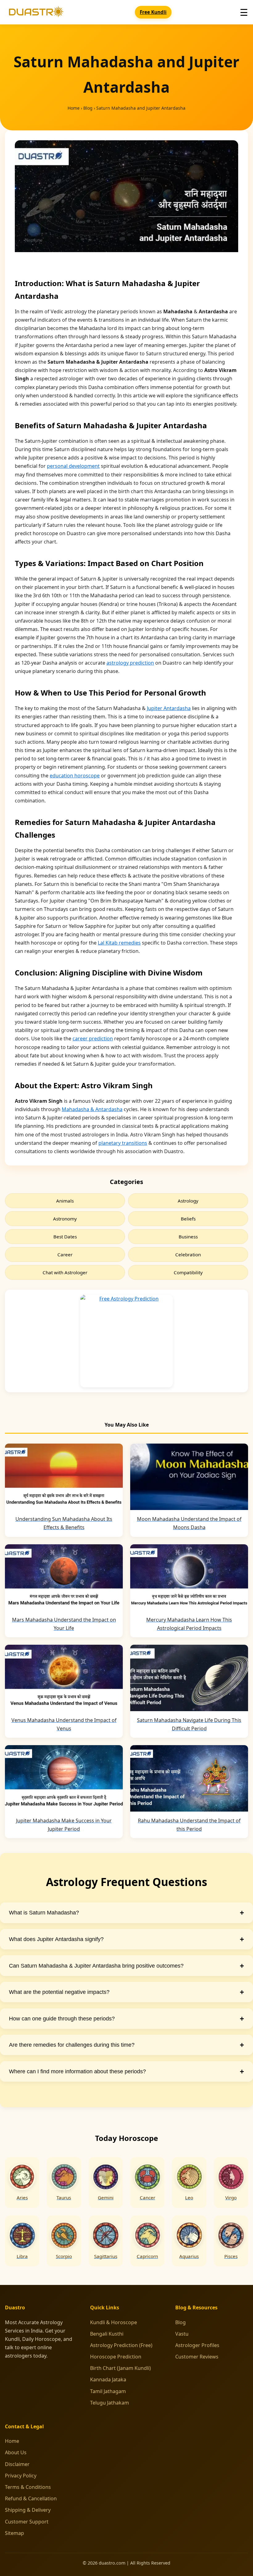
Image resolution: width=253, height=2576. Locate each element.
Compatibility (188, 1272)
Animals (65, 1201)
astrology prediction (130, 663)
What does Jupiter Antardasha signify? (126, 1939)
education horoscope (75, 776)
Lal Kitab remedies (119, 943)
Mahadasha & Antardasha (92, 1109)
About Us (16, 2452)
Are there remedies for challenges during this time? (126, 2045)
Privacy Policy (21, 2476)
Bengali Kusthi (107, 2334)
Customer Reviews (197, 2357)
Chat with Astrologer (65, 1272)
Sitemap (15, 2533)
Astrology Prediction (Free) (121, 2345)
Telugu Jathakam (110, 2403)
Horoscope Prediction (116, 2357)
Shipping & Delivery (28, 2510)
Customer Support (27, 2522)
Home (74, 108)
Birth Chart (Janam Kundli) (120, 2368)
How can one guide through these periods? (126, 2018)
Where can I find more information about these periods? (126, 2071)
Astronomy (65, 1219)
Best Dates (65, 1237)
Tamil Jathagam (108, 2391)
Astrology (188, 1201)
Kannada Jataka (108, 2379)
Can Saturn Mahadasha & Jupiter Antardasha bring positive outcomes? (126, 1966)
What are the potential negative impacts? (126, 1992)
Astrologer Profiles (197, 2345)
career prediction (93, 1038)
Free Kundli (153, 12)
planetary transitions (123, 1143)
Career (65, 1254)
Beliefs (188, 1219)
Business (188, 1237)
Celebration (188, 1254)
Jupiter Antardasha (169, 708)
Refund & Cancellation (31, 2498)
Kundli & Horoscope (114, 2322)
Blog (88, 108)
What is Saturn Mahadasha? (126, 1912)
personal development (73, 466)
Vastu (182, 2334)
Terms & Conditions (28, 2487)
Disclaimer (17, 2464)
